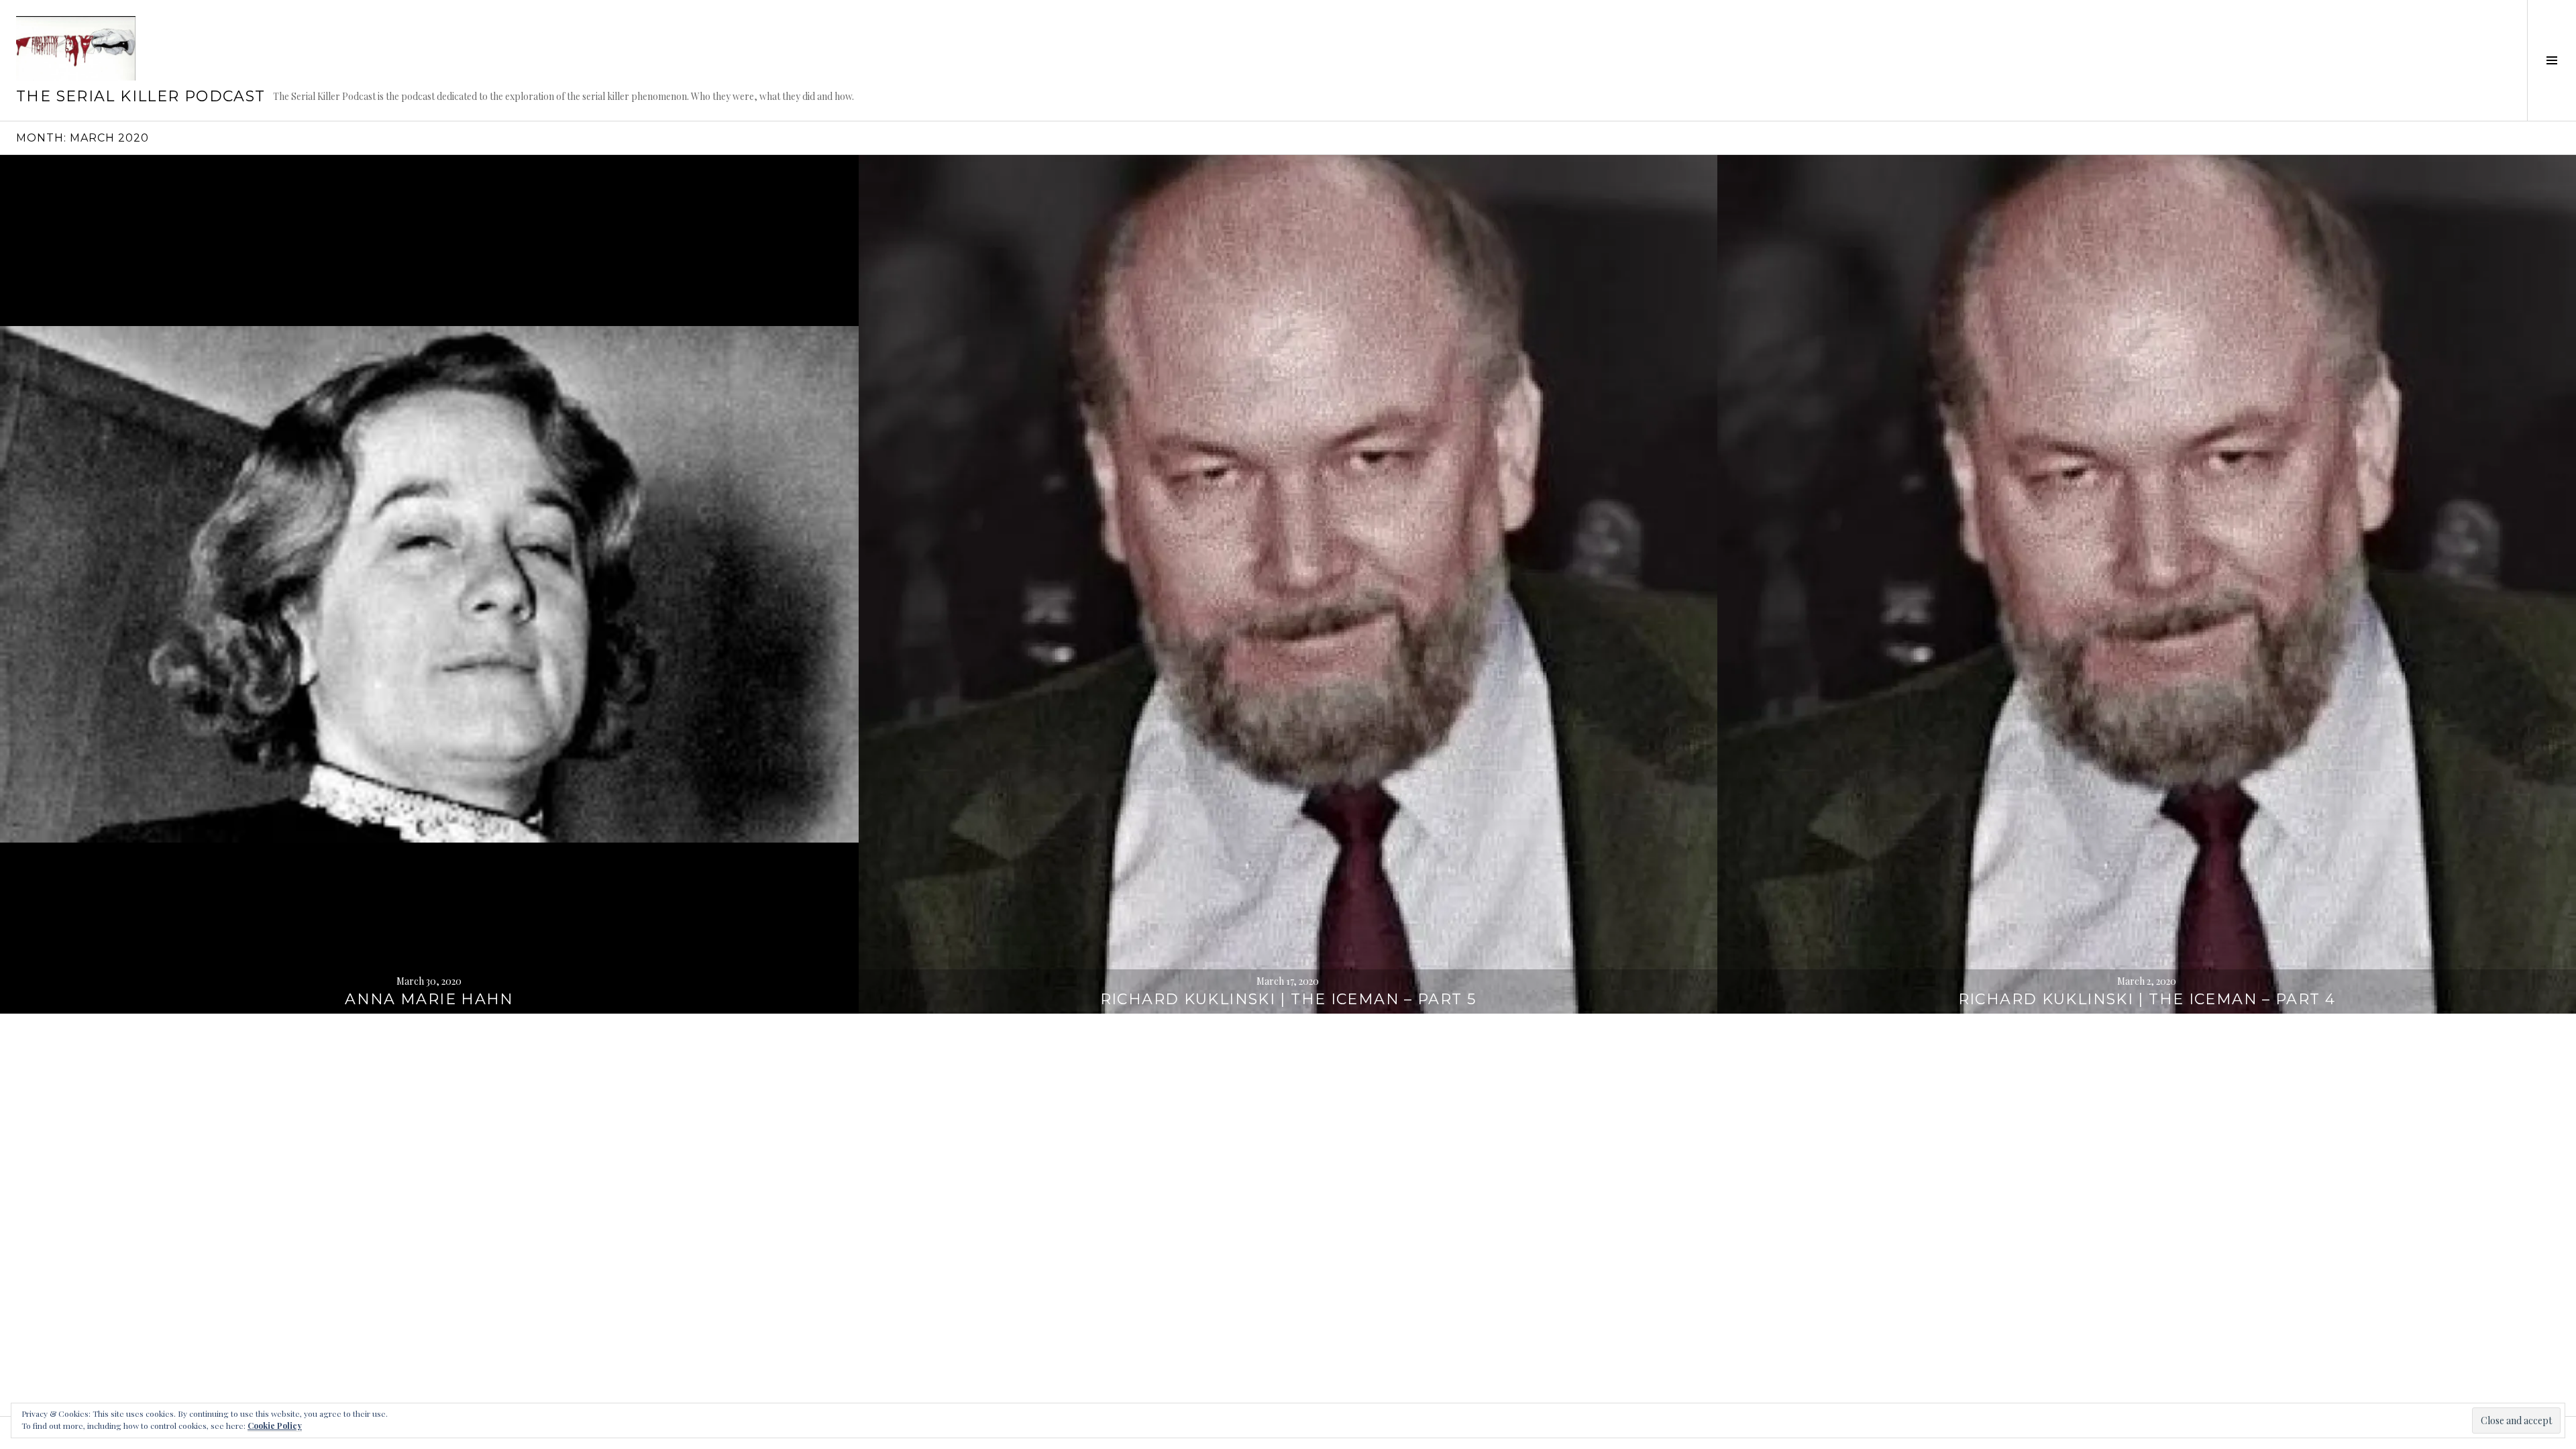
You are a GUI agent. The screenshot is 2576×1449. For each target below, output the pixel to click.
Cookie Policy (275, 1426)
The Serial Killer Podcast (141, 96)
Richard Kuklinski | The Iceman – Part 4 (2147, 999)
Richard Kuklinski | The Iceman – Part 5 (1288, 999)
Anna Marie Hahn (429, 999)
